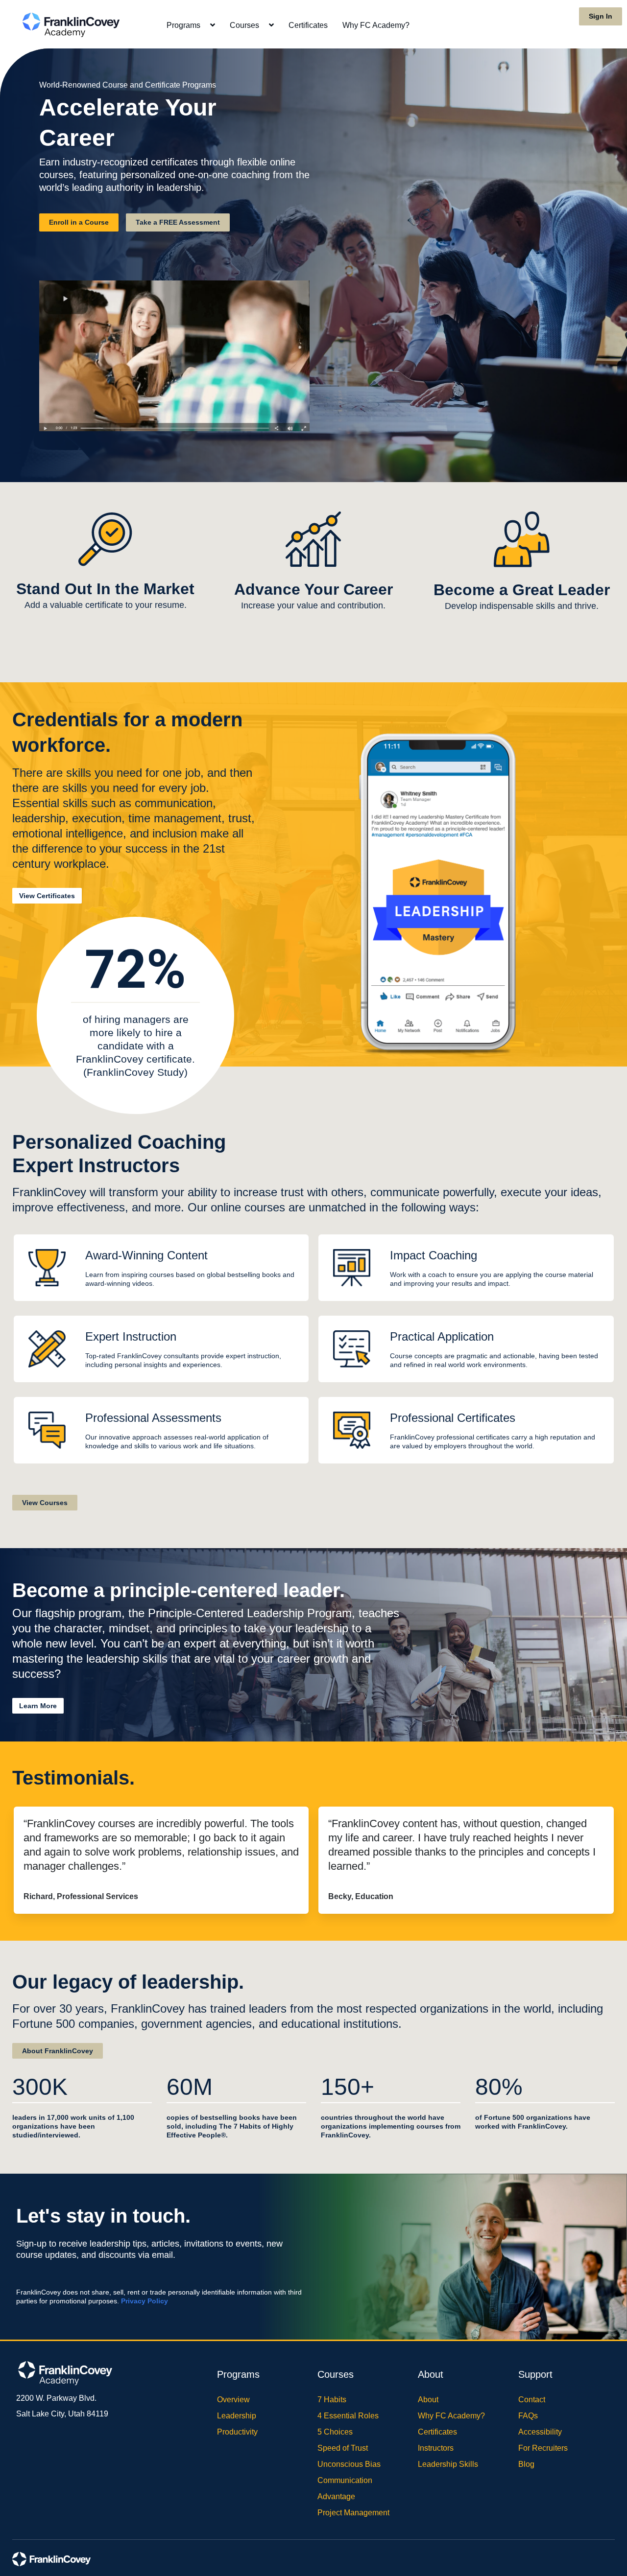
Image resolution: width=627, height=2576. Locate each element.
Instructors (436, 2448)
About (428, 2400)
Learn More (38, 1706)
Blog (526, 2464)
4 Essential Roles (348, 2416)
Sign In (601, 16)
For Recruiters (543, 2448)
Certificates (308, 25)
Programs (184, 25)
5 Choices (335, 2432)
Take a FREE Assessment (178, 222)
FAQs (528, 2416)
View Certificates (47, 896)
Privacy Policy (145, 2301)
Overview (233, 2400)
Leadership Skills (448, 2464)
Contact (532, 2400)
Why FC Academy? (376, 25)
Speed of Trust (343, 2448)
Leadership (237, 2416)
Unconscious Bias (349, 2464)
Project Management (353, 2513)
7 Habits (332, 2400)
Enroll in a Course (79, 222)
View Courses (45, 1503)
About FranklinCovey (58, 2051)
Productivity (237, 2432)
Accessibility (540, 2432)
